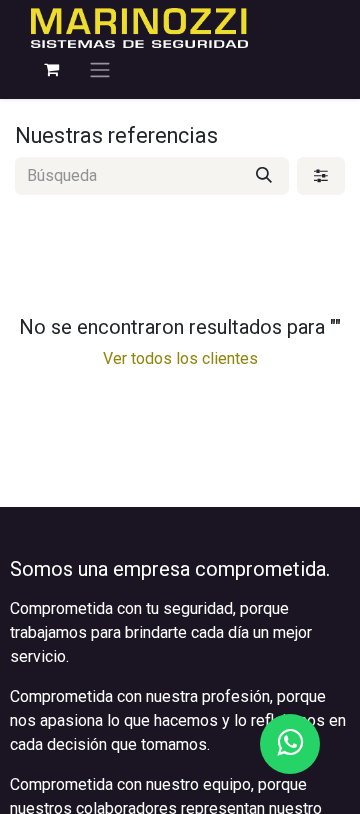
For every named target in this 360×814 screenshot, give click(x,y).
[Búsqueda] (264, 176)
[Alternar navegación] (100, 69)
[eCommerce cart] (51, 69)
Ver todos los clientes (180, 358)
